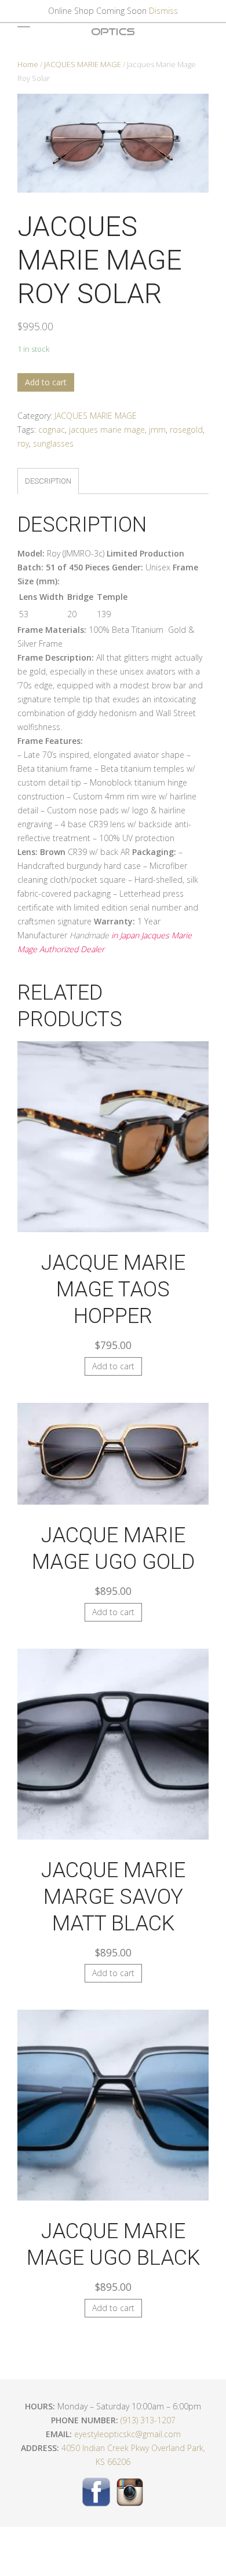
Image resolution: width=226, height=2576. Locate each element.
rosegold (186, 430)
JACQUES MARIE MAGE (83, 64)
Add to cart (46, 382)
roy (23, 443)
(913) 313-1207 (148, 2420)
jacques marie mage (107, 430)
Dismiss (163, 11)
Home (28, 64)
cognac (52, 430)
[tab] (48, 481)
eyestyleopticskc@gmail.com (127, 2434)
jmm (157, 430)
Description (48, 481)
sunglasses (53, 443)
